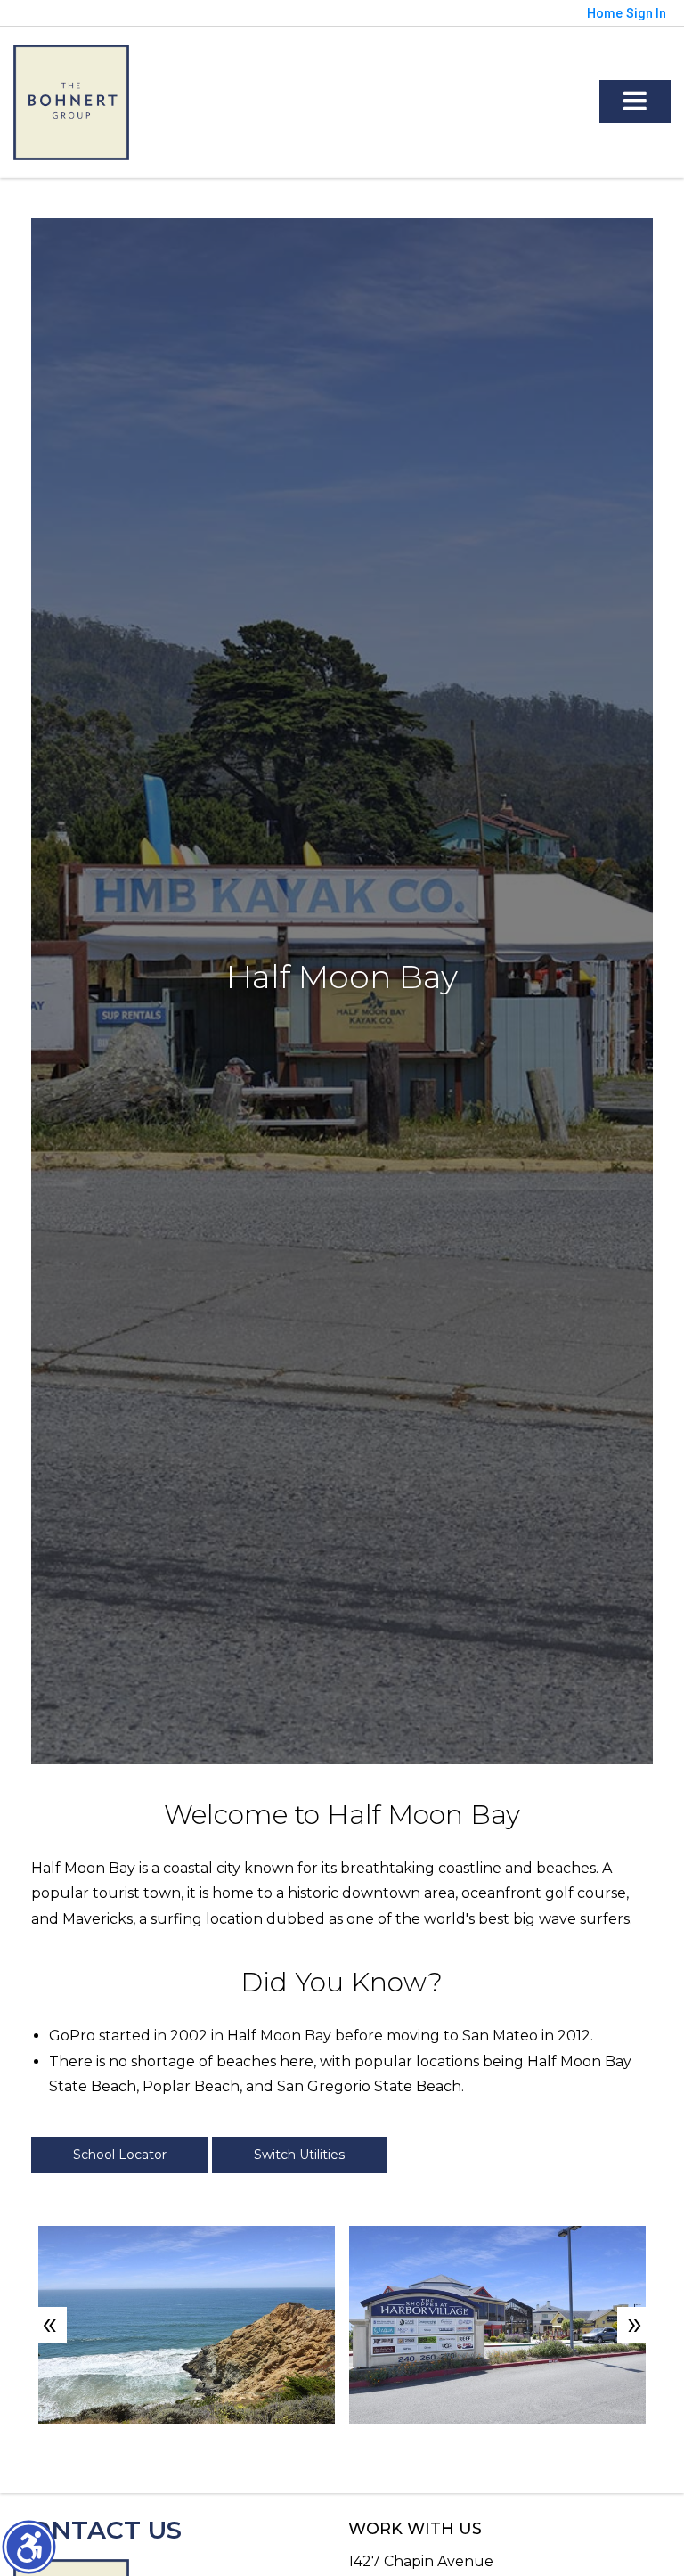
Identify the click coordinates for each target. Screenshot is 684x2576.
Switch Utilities (299, 2155)
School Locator (120, 2155)
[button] (29, 2547)
